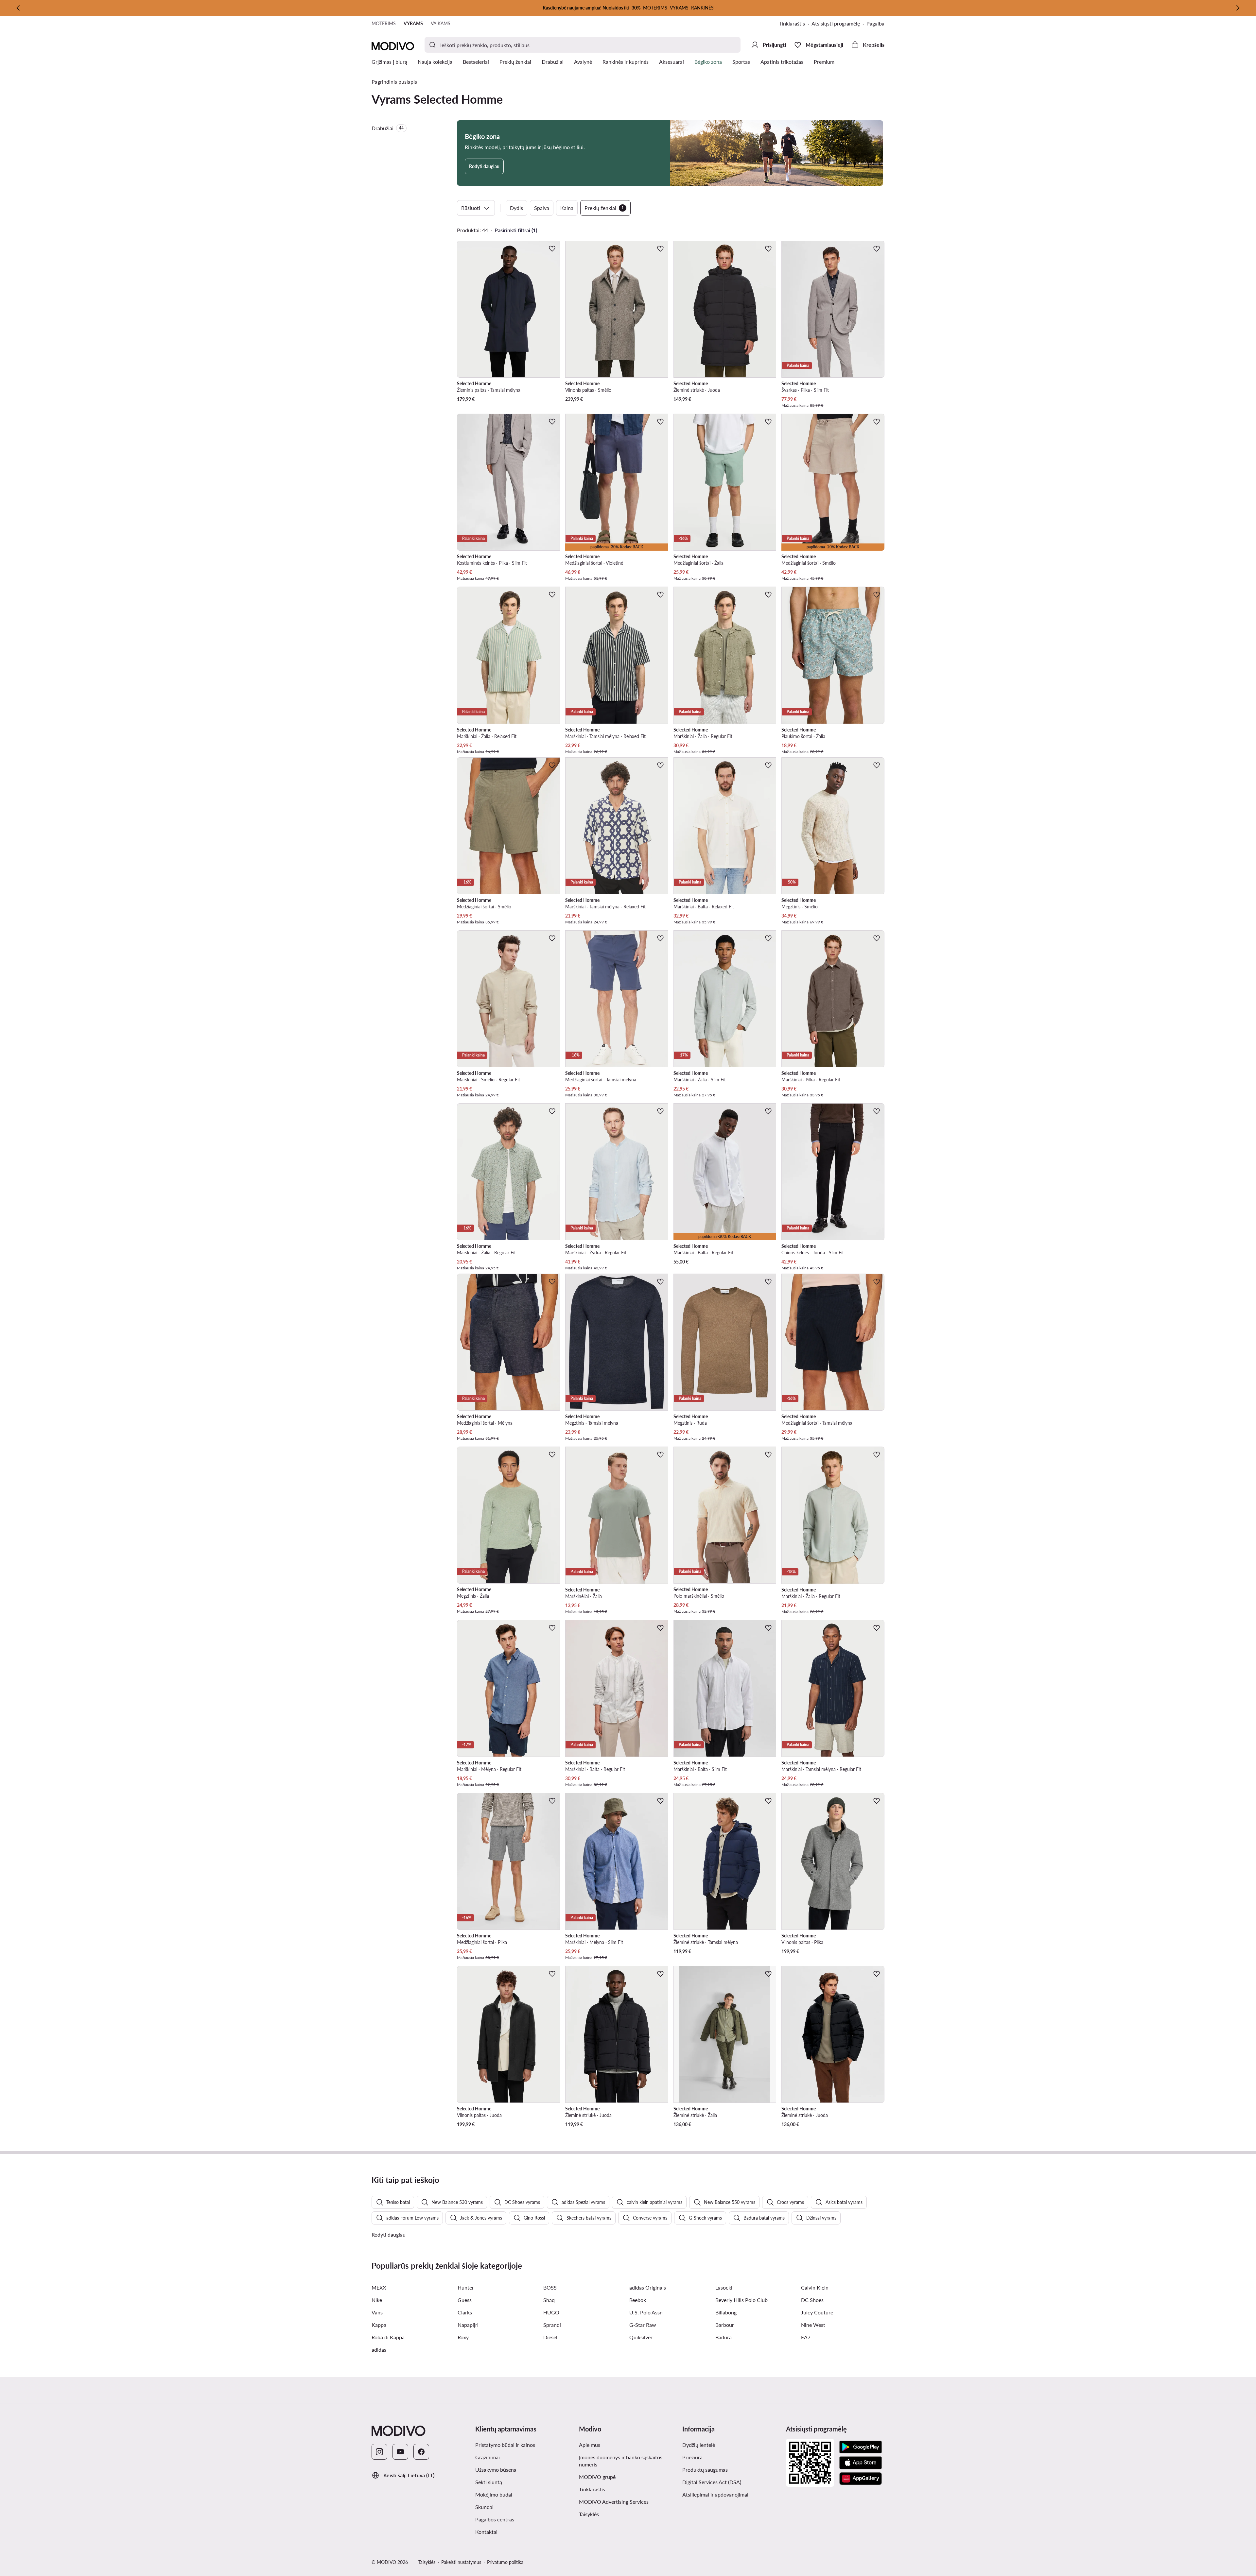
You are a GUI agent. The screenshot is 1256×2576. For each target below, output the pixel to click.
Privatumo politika (505, 2562)
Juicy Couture (817, 2312)
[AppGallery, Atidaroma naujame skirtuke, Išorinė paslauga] (861, 2479)
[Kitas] (1238, 8)
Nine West (813, 2325)
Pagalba (875, 23)
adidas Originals (648, 2287)
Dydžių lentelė (699, 2445)
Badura (724, 2337)
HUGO (551, 2312)
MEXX (379, 2287)
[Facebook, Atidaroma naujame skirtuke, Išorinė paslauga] (421, 2452)
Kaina (567, 208)
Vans (377, 2312)
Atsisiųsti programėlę (839, 24)
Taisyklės (621, 2514)
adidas (379, 2350)
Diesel (550, 2337)
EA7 (806, 2337)
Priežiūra (692, 2457)
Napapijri (468, 2325)
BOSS (550, 2287)
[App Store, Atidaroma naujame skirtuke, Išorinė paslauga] (861, 2463)
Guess (465, 2300)
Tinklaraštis (795, 24)
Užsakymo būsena (496, 2470)
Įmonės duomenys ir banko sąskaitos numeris (621, 2461)
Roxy (463, 2337)
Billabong (726, 2312)
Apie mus (590, 2445)
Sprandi (552, 2325)
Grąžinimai (488, 2457)
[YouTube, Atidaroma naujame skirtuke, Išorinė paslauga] (400, 2452)
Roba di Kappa (388, 2337)
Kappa (379, 2325)
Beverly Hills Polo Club (741, 2300)
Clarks (465, 2312)
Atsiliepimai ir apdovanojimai (715, 2494)
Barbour (725, 2325)
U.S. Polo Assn (646, 2312)
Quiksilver (641, 2337)
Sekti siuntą (489, 2482)
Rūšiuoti (471, 208)
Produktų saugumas (705, 2470)
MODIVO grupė (628, 2477)
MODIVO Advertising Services (628, 2501)
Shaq (549, 2300)
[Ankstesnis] (18, 8)
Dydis (516, 208)
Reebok (638, 2300)
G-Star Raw (643, 2325)
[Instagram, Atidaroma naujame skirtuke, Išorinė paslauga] (379, 2452)
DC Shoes (812, 2300)
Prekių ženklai (604, 208)
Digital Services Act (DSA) (712, 2482)
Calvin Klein (815, 2287)
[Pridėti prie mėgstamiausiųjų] (552, 249)
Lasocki (724, 2287)
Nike (377, 2300)
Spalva (542, 208)
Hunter (466, 2287)
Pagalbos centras (495, 2519)
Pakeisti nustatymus (461, 2562)
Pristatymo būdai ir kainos (505, 2445)
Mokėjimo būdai (494, 2494)
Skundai (484, 2507)
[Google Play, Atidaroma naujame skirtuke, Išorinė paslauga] (861, 2447)
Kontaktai (486, 2532)
